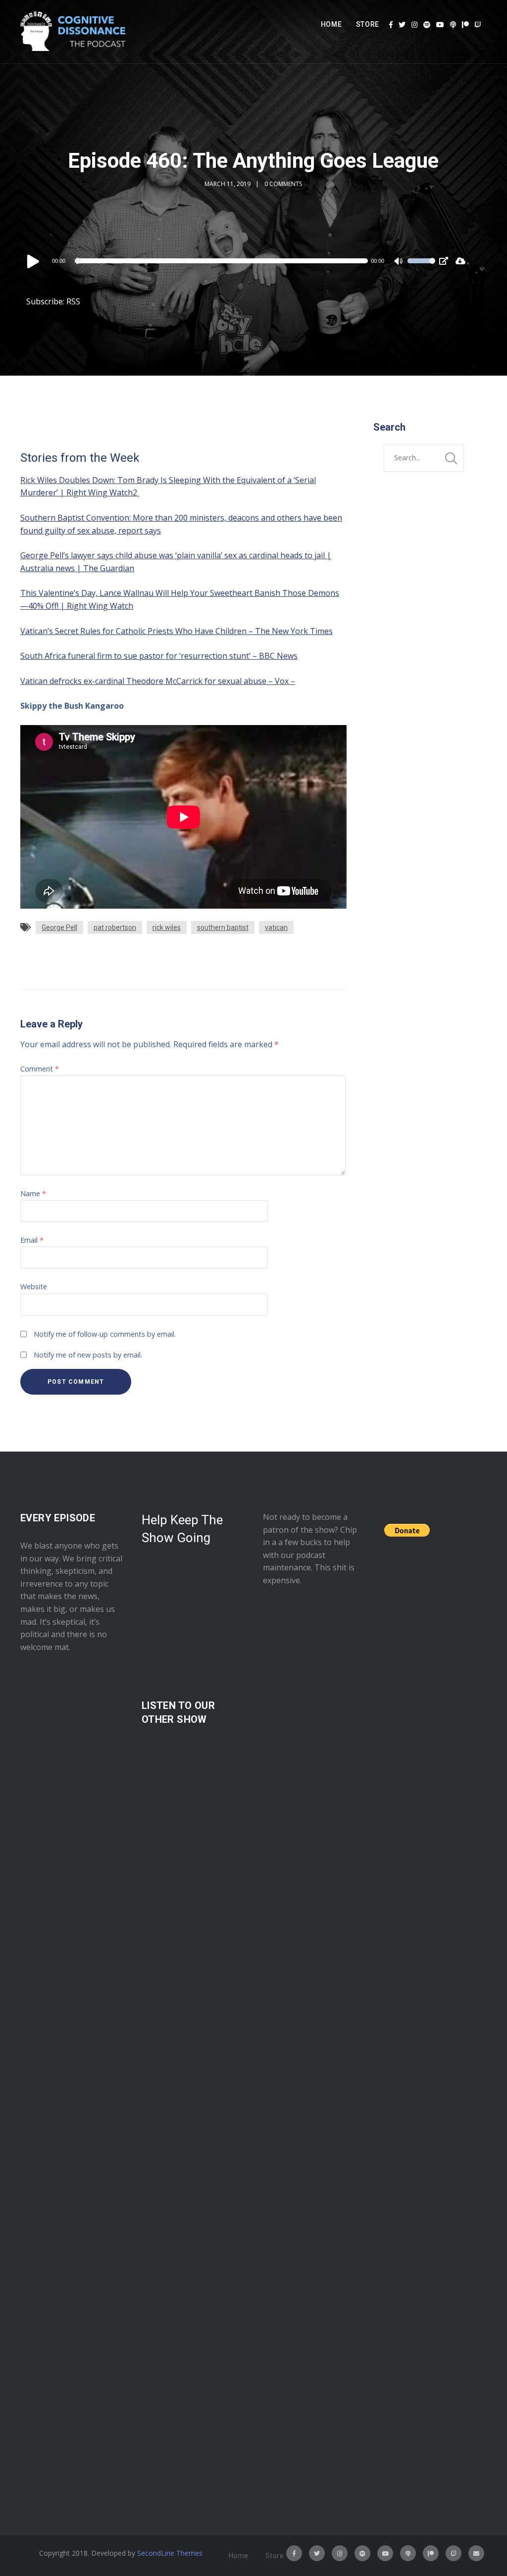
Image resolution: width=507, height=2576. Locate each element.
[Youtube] (440, 25)
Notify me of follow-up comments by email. (105, 1334)
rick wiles (167, 927)
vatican (276, 927)
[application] (230, 261)
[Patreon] (465, 25)
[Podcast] (453, 25)
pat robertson (115, 927)
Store (368, 24)
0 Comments (283, 184)
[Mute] (400, 262)
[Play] (33, 261)
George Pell (59, 927)
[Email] (476, 2553)
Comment (40, 1069)
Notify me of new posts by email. (88, 1355)
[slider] (421, 267)
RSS (73, 301)
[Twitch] (478, 25)
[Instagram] (414, 25)
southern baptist (223, 927)
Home (331, 24)
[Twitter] (402, 25)
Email (32, 1240)
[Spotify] (427, 25)
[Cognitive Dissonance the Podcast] (73, 32)
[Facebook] (391, 25)
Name (33, 1193)
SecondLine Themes (170, 2553)
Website (34, 1287)
